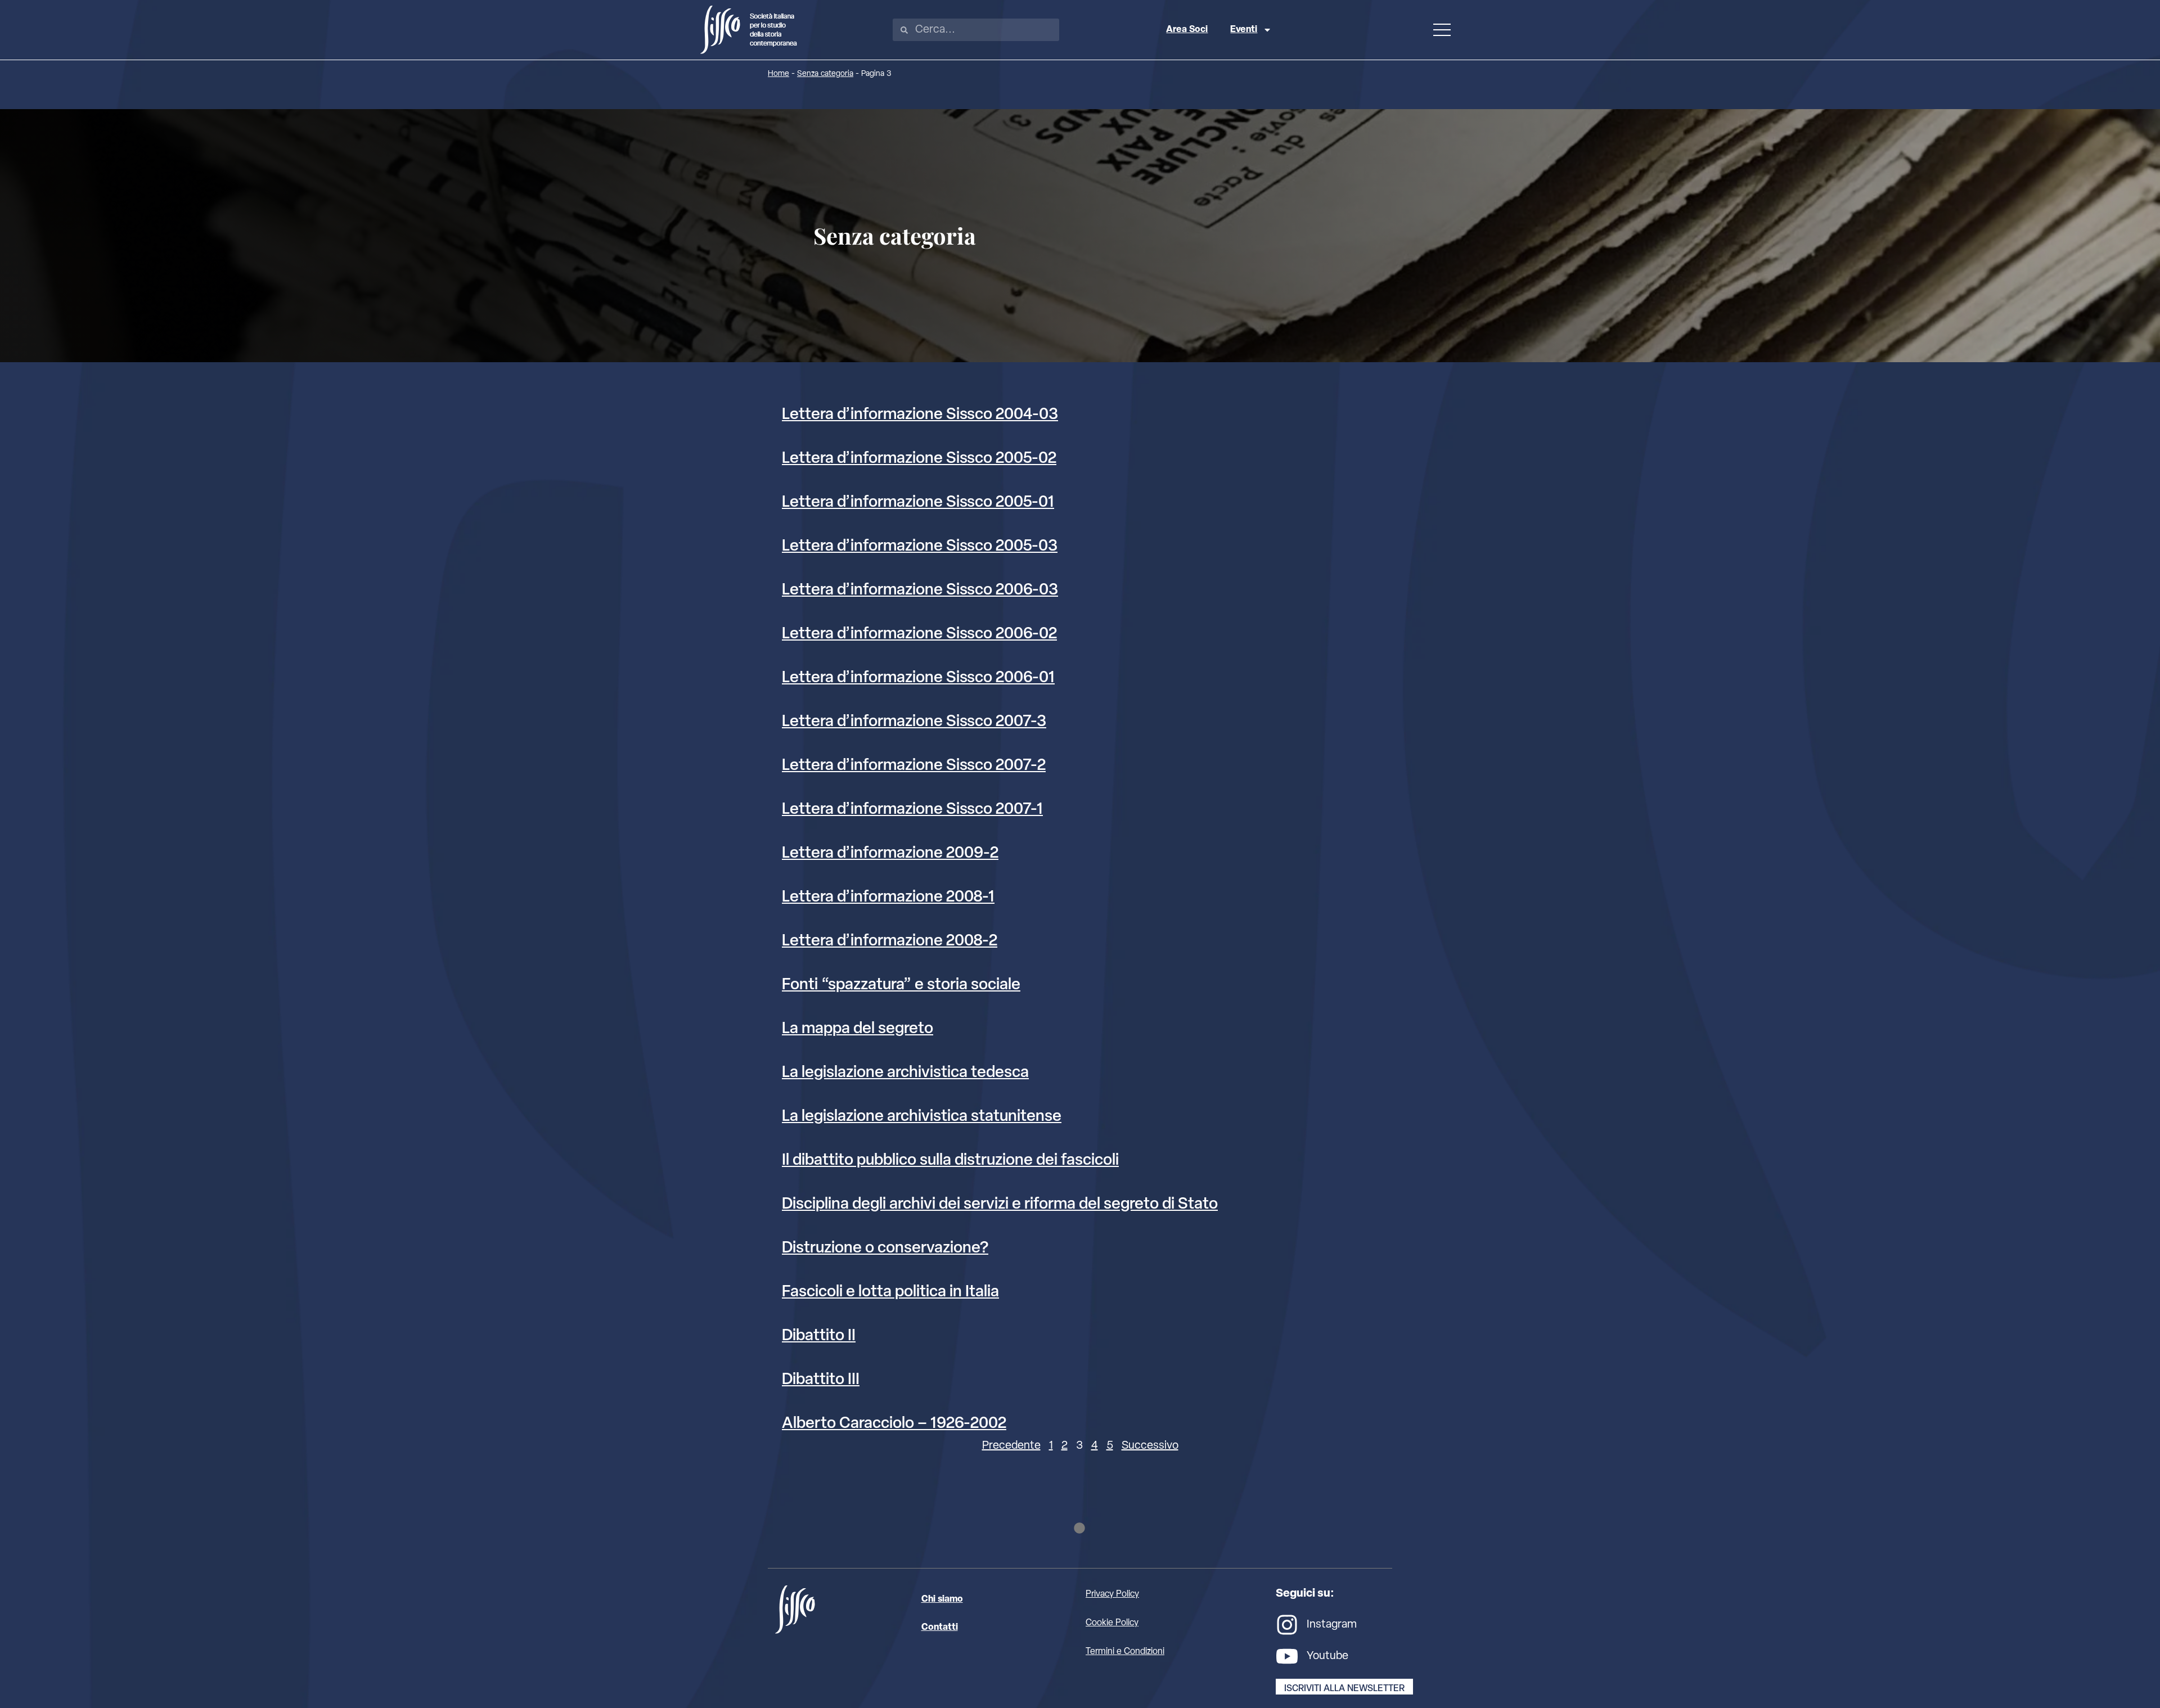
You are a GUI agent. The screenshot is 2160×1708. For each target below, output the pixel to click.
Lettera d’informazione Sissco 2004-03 (920, 415)
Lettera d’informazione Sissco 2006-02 (919, 634)
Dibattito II (819, 1336)
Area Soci (1187, 30)
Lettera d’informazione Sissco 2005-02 (919, 459)
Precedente (1011, 1446)
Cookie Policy (1112, 1623)
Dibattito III (821, 1380)
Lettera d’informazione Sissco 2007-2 (914, 766)
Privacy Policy (1112, 1594)
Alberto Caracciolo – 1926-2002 (894, 1424)
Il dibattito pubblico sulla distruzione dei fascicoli (950, 1161)
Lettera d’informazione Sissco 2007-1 (912, 810)
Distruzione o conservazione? (885, 1249)
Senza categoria (825, 74)
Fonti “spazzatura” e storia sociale (901, 985)
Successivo (1150, 1446)
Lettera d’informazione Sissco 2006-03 (920, 591)
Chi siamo (942, 1599)
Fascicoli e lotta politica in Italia (890, 1292)
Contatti (940, 1628)
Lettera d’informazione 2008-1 (888, 898)
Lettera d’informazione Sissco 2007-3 (914, 722)
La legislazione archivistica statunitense (922, 1117)
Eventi (1244, 30)
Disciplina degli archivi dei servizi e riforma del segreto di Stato (1000, 1205)
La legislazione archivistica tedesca (905, 1073)
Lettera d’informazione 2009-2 (890, 854)
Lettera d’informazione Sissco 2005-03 (920, 547)
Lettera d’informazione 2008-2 (890, 941)
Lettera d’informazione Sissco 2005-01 (918, 503)
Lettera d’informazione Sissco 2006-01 (918, 678)
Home (778, 74)
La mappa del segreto (858, 1029)
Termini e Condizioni (1125, 1652)
